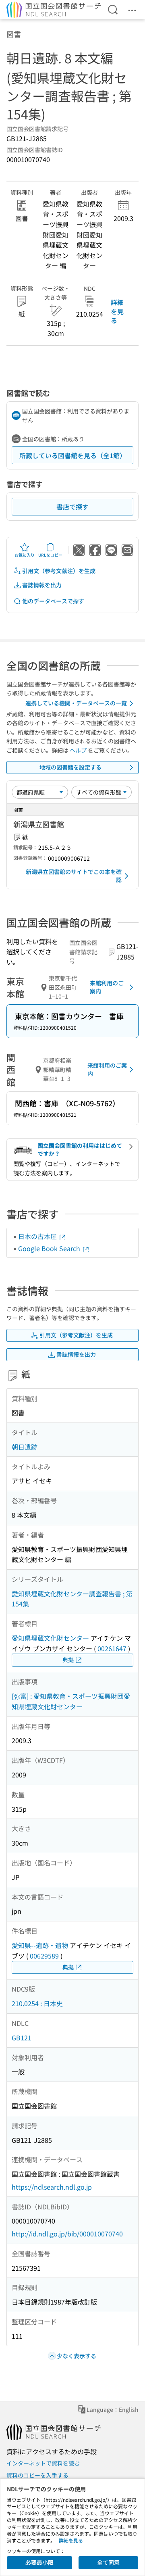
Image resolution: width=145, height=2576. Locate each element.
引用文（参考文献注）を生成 (59, 571)
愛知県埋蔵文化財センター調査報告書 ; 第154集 (72, 1599)
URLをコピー (50, 555)
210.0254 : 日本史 (37, 2003)
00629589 (44, 1956)
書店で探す (72, 507)
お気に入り (25, 555)
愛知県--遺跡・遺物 (40, 1945)
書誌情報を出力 (42, 585)
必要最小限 (39, 2562)
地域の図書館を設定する (70, 767)
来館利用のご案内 (107, 987)
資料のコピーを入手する (37, 2475)
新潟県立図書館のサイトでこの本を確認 (74, 876)
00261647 (112, 1648)
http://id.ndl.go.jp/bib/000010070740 (67, 2234)
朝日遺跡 (25, 1447)
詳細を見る (117, 311)
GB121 (22, 2038)
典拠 (68, 1660)
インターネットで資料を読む (43, 2463)
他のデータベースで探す (53, 601)
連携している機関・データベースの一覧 (76, 703)
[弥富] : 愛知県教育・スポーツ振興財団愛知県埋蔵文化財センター (71, 1701)
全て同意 (108, 2562)
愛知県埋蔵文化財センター (50, 1638)
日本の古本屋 (38, 1236)
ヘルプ (78, 750)
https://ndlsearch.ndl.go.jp (52, 2187)
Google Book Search (50, 1248)
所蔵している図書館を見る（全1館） (73, 455)
